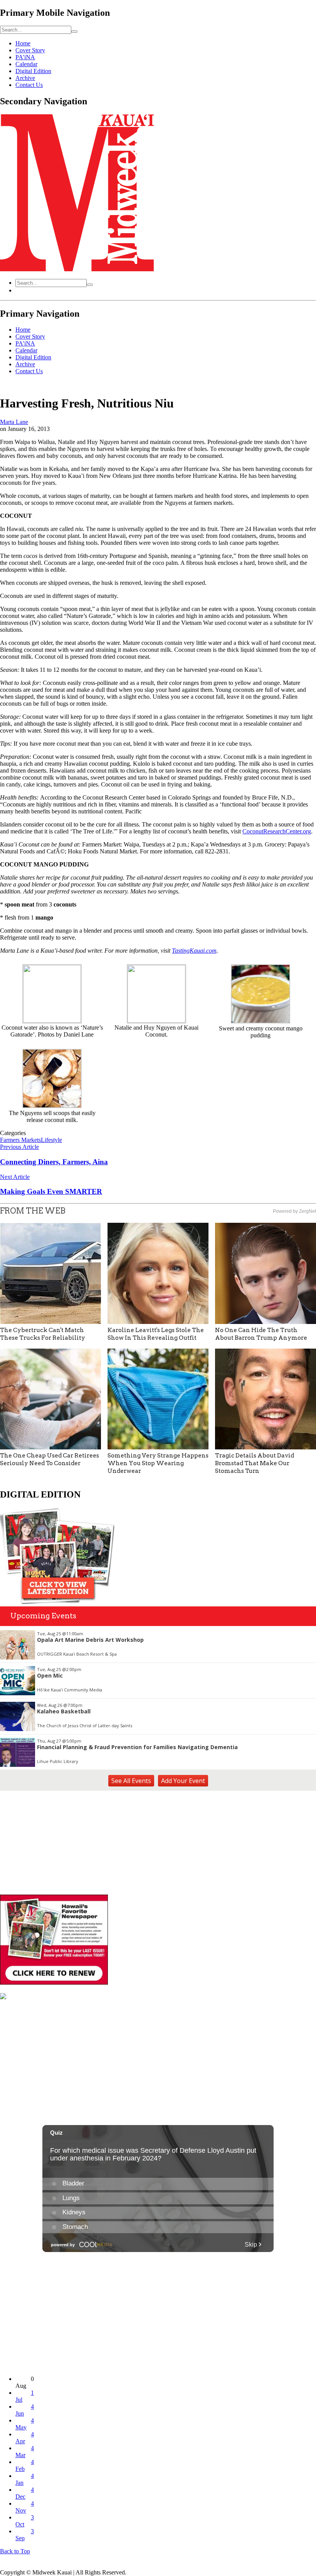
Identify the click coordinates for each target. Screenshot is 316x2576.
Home (23, 43)
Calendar (26, 64)
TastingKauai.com (194, 951)
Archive (25, 78)
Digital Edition (33, 71)
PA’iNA (25, 57)
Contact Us (29, 85)
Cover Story (30, 50)
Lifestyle (51, 1140)
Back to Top (15, 2551)
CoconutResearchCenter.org (277, 831)
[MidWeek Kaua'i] (77, 269)
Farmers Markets (20, 1140)
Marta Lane (14, 422)
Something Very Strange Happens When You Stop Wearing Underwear (158, 1463)
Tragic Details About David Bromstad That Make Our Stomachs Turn (255, 1463)
